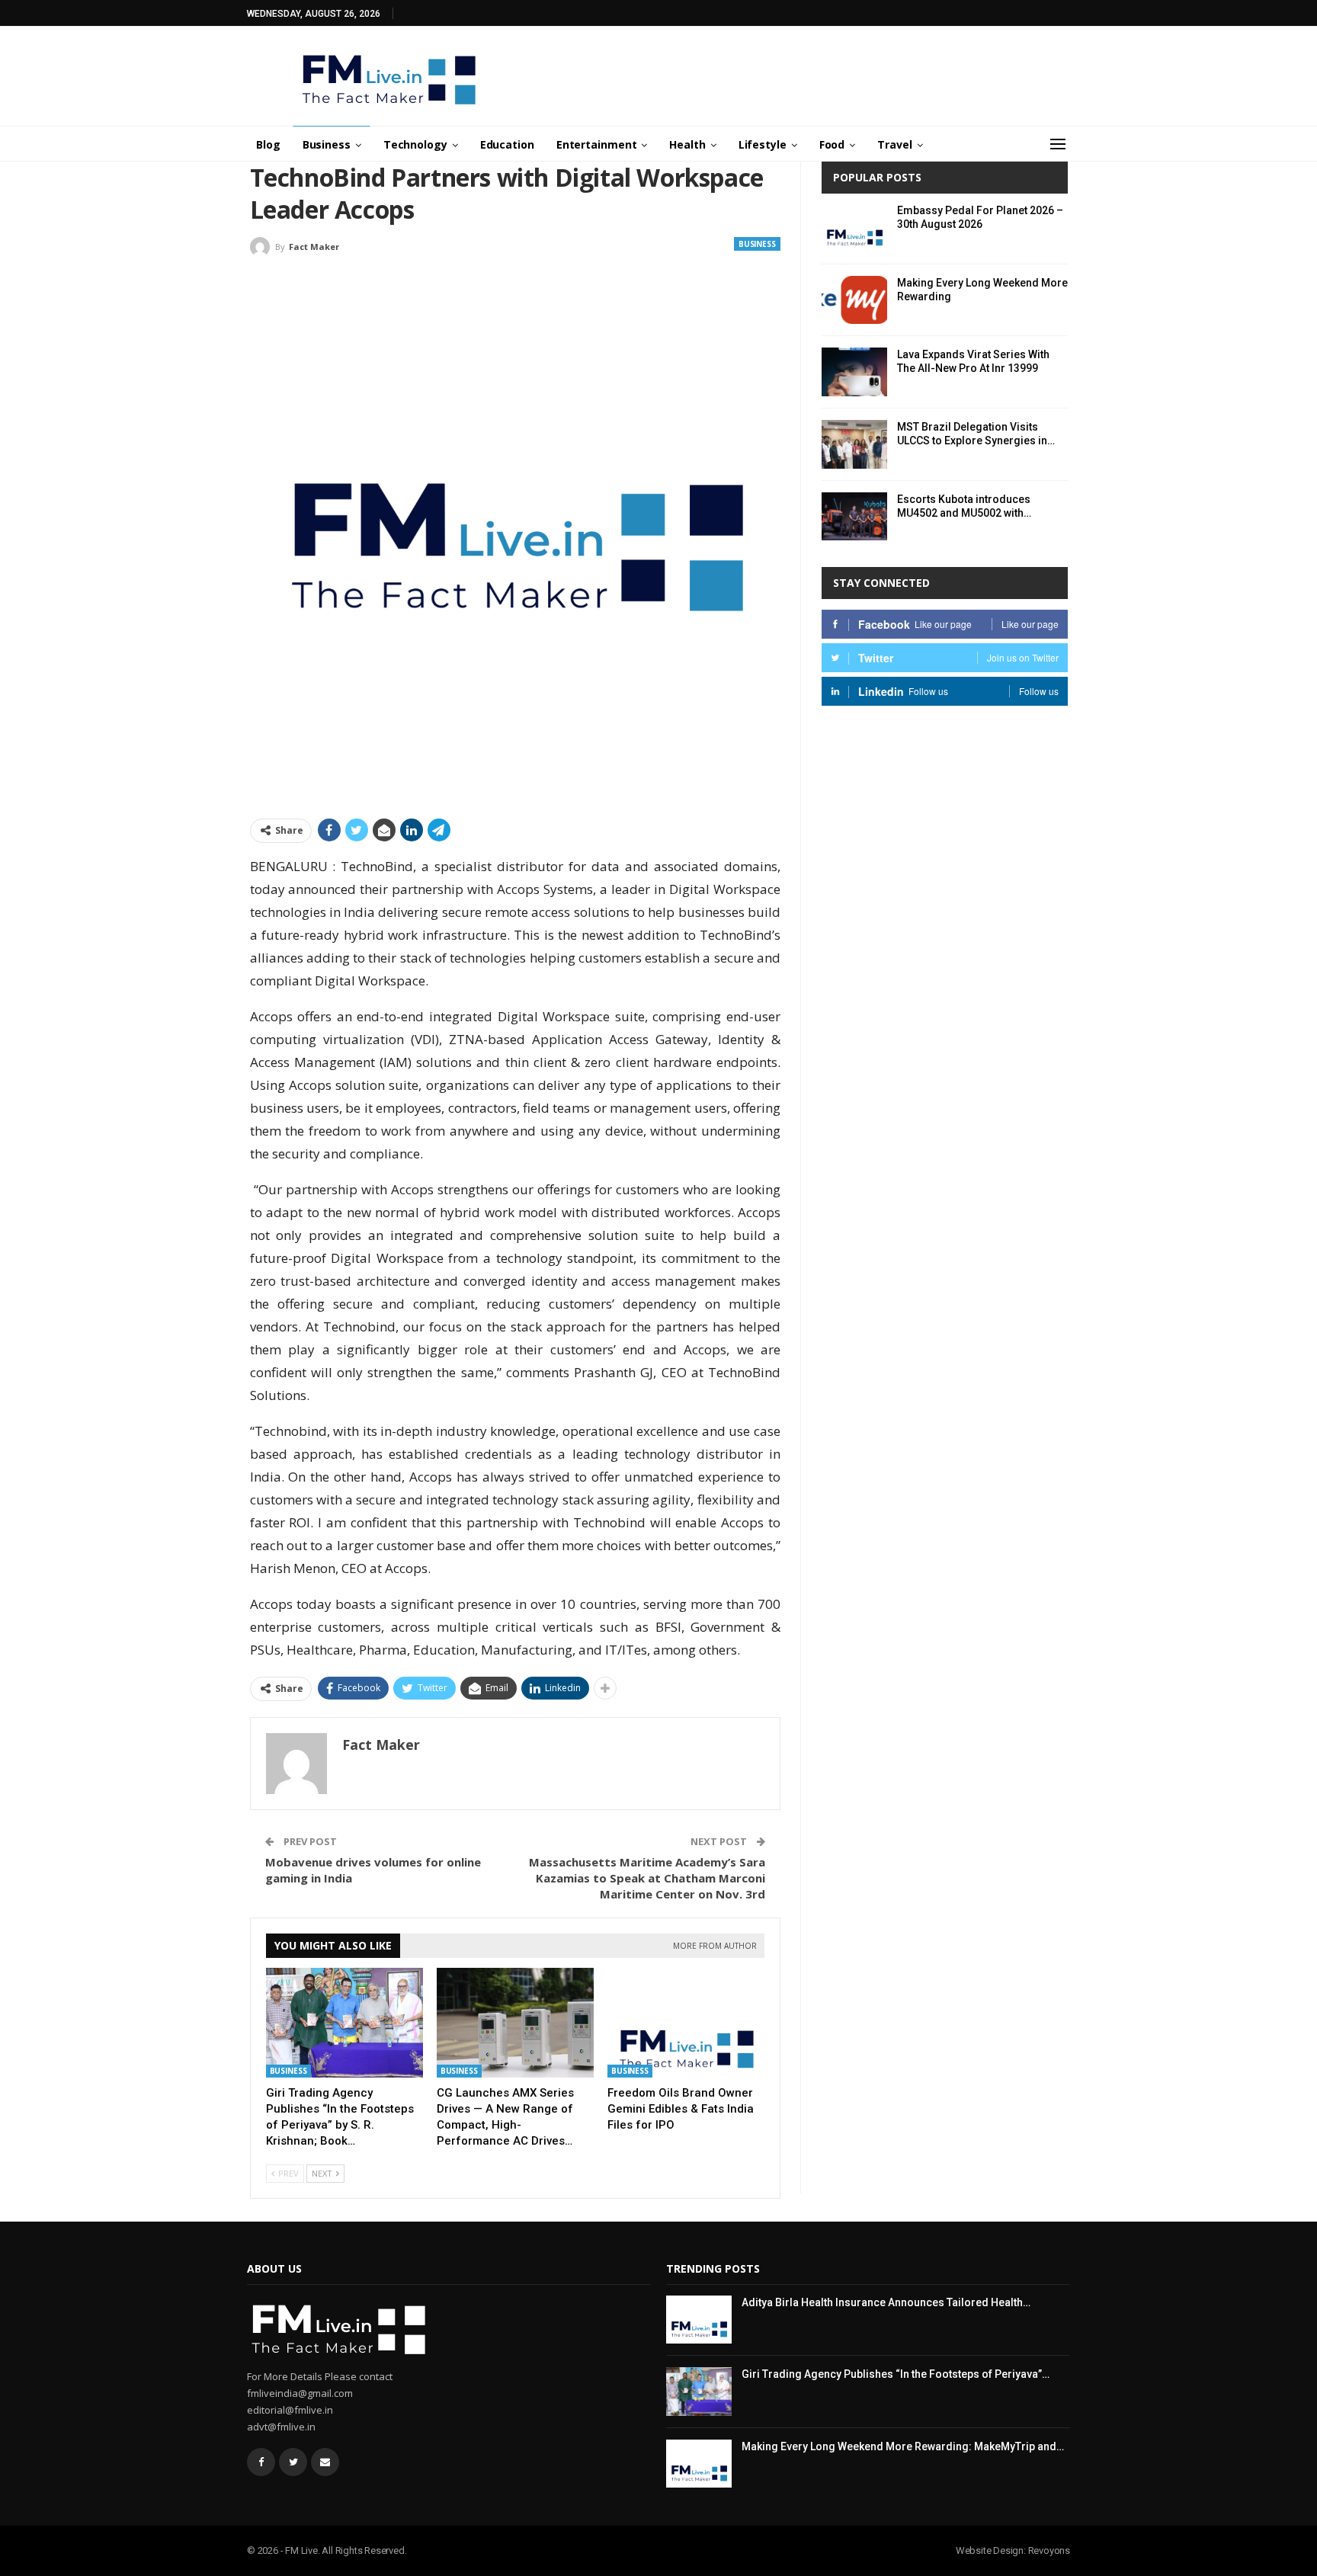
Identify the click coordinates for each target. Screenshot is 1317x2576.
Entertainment (597, 144)
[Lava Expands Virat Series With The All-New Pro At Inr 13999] (854, 372)
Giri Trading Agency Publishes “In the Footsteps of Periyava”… (896, 2374)
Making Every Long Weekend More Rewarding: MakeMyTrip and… (903, 2446)
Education (507, 144)
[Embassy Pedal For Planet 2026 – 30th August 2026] (854, 228)
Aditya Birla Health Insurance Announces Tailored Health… (886, 2302)
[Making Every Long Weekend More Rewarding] (854, 300)
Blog (268, 144)
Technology (415, 144)
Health (687, 144)
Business (327, 144)
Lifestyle (763, 144)
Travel (894, 144)
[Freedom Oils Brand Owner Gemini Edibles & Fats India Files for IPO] (686, 2023)
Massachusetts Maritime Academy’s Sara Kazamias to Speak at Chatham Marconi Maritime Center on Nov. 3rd (647, 1878)
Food (832, 144)
